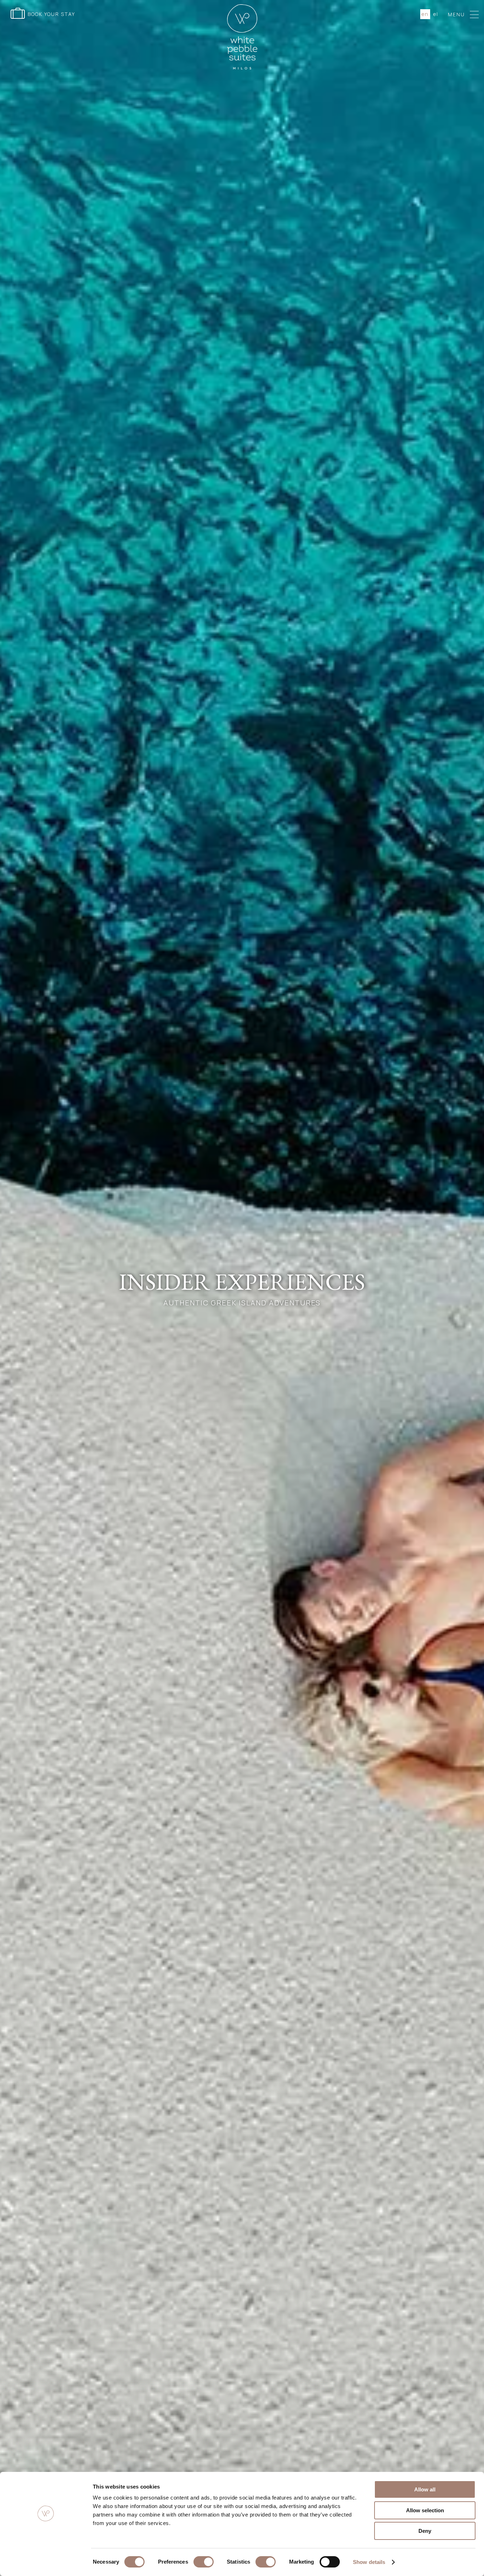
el (436, 14)
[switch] (204, 2562)
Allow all (425, 2489)
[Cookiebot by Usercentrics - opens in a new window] (46, 2562)
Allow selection (425, 2510)
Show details (369, 2562)
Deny (425, 2531)
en (425, 14)
